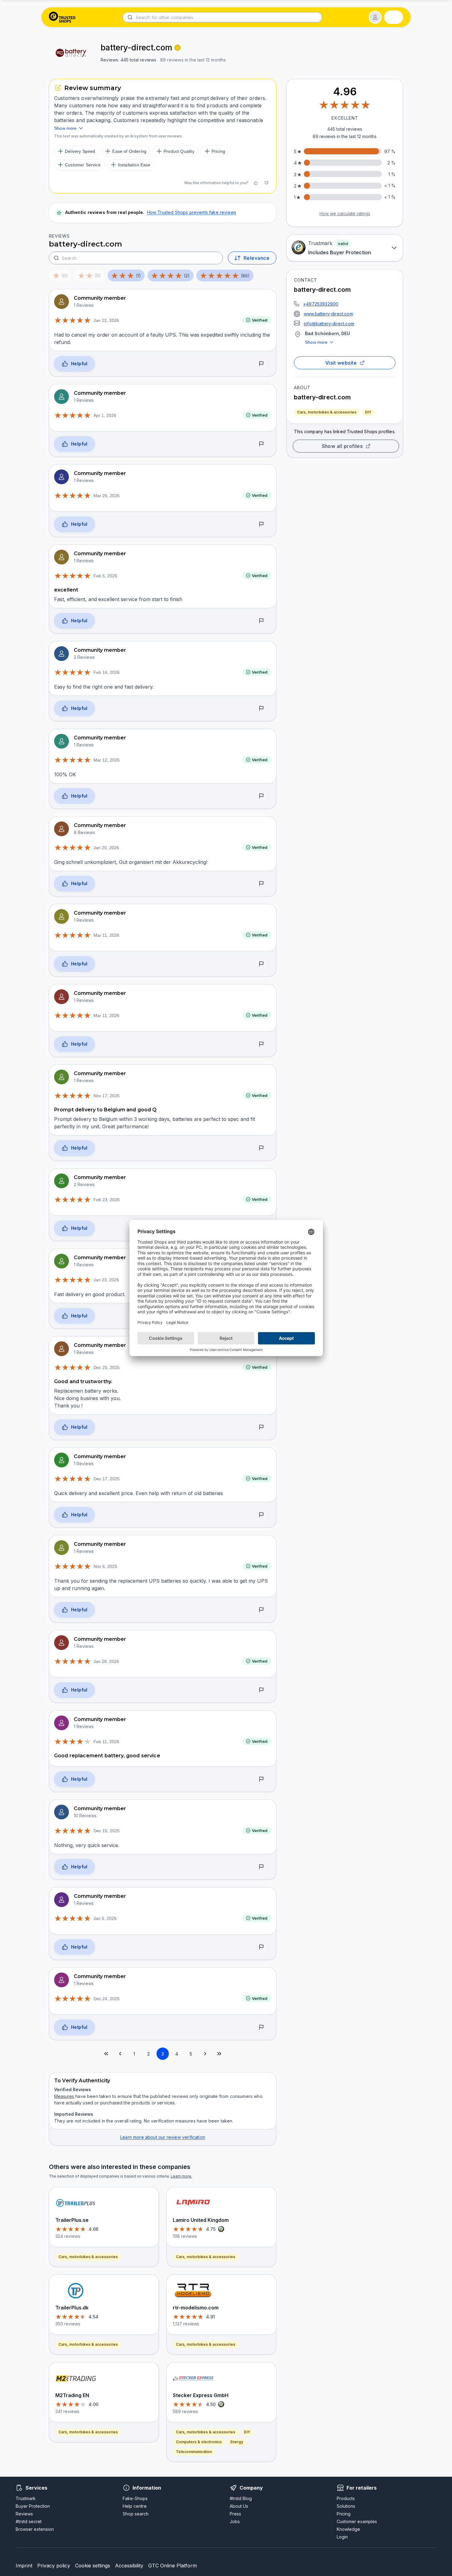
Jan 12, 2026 (106, 320)
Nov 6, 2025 (105, 1566)
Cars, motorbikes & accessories (327, 412)
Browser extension (35, 2529)
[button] (375, 17)
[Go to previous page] (120, 2054)
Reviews (24, 2514)
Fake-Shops (135, 2498)
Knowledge (348, 2529)
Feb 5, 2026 (105, 576)
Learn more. (181, 2176)
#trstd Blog (241, 2498)
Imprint (24, 2566)
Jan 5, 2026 (105, 1918)
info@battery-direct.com (329, 324)
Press (235, 2514)
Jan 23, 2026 (106, 1280)
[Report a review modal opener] (261, 364)
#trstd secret (29, 2521)
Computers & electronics (199, 2442)
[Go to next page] (205, 2054)
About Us (239, 2506)
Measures (64, 2096)
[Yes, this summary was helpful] (256, 183)
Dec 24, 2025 (107, 1999)
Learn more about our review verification (163, 2137)
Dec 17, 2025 (107, 1479)
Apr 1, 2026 (105, 415)
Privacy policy (54, 2566)
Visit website (341, 363)
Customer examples (357, 2521)
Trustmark (26, 2498)
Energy (237, 2442)
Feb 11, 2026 (106, 1742)
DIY (368, 412)
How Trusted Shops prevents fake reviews (192, 212)
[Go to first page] (106, 2054)
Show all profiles (342, 446)
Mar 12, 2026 (107, 760)
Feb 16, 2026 (107, 672)
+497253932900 (321, 304)
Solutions (346, 2506)
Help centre (135, 2506)
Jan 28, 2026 (106, 1661)
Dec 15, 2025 (107, 1831)
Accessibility (129, 2566)
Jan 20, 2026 (106, 848)
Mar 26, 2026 (107, 496)
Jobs (235, 2521)
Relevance (256, 258)
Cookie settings (93, 2566)
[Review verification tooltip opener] (177, 48)
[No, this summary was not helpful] (266, 183)
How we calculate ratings (345, 214)
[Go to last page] (219, 2054)
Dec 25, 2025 (107, 1367)
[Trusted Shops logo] (62, 17)
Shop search (136, 2514)
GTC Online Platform (172, 2566)
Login (342, 2537)
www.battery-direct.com (328, 314)
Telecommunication (194, 2452)
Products (346, 2498)
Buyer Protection (33, 2506)
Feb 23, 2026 (107, 1200)
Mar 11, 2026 (106, 935)
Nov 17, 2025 (107, 1096)
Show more (316, 342)
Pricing (344, 2514)
